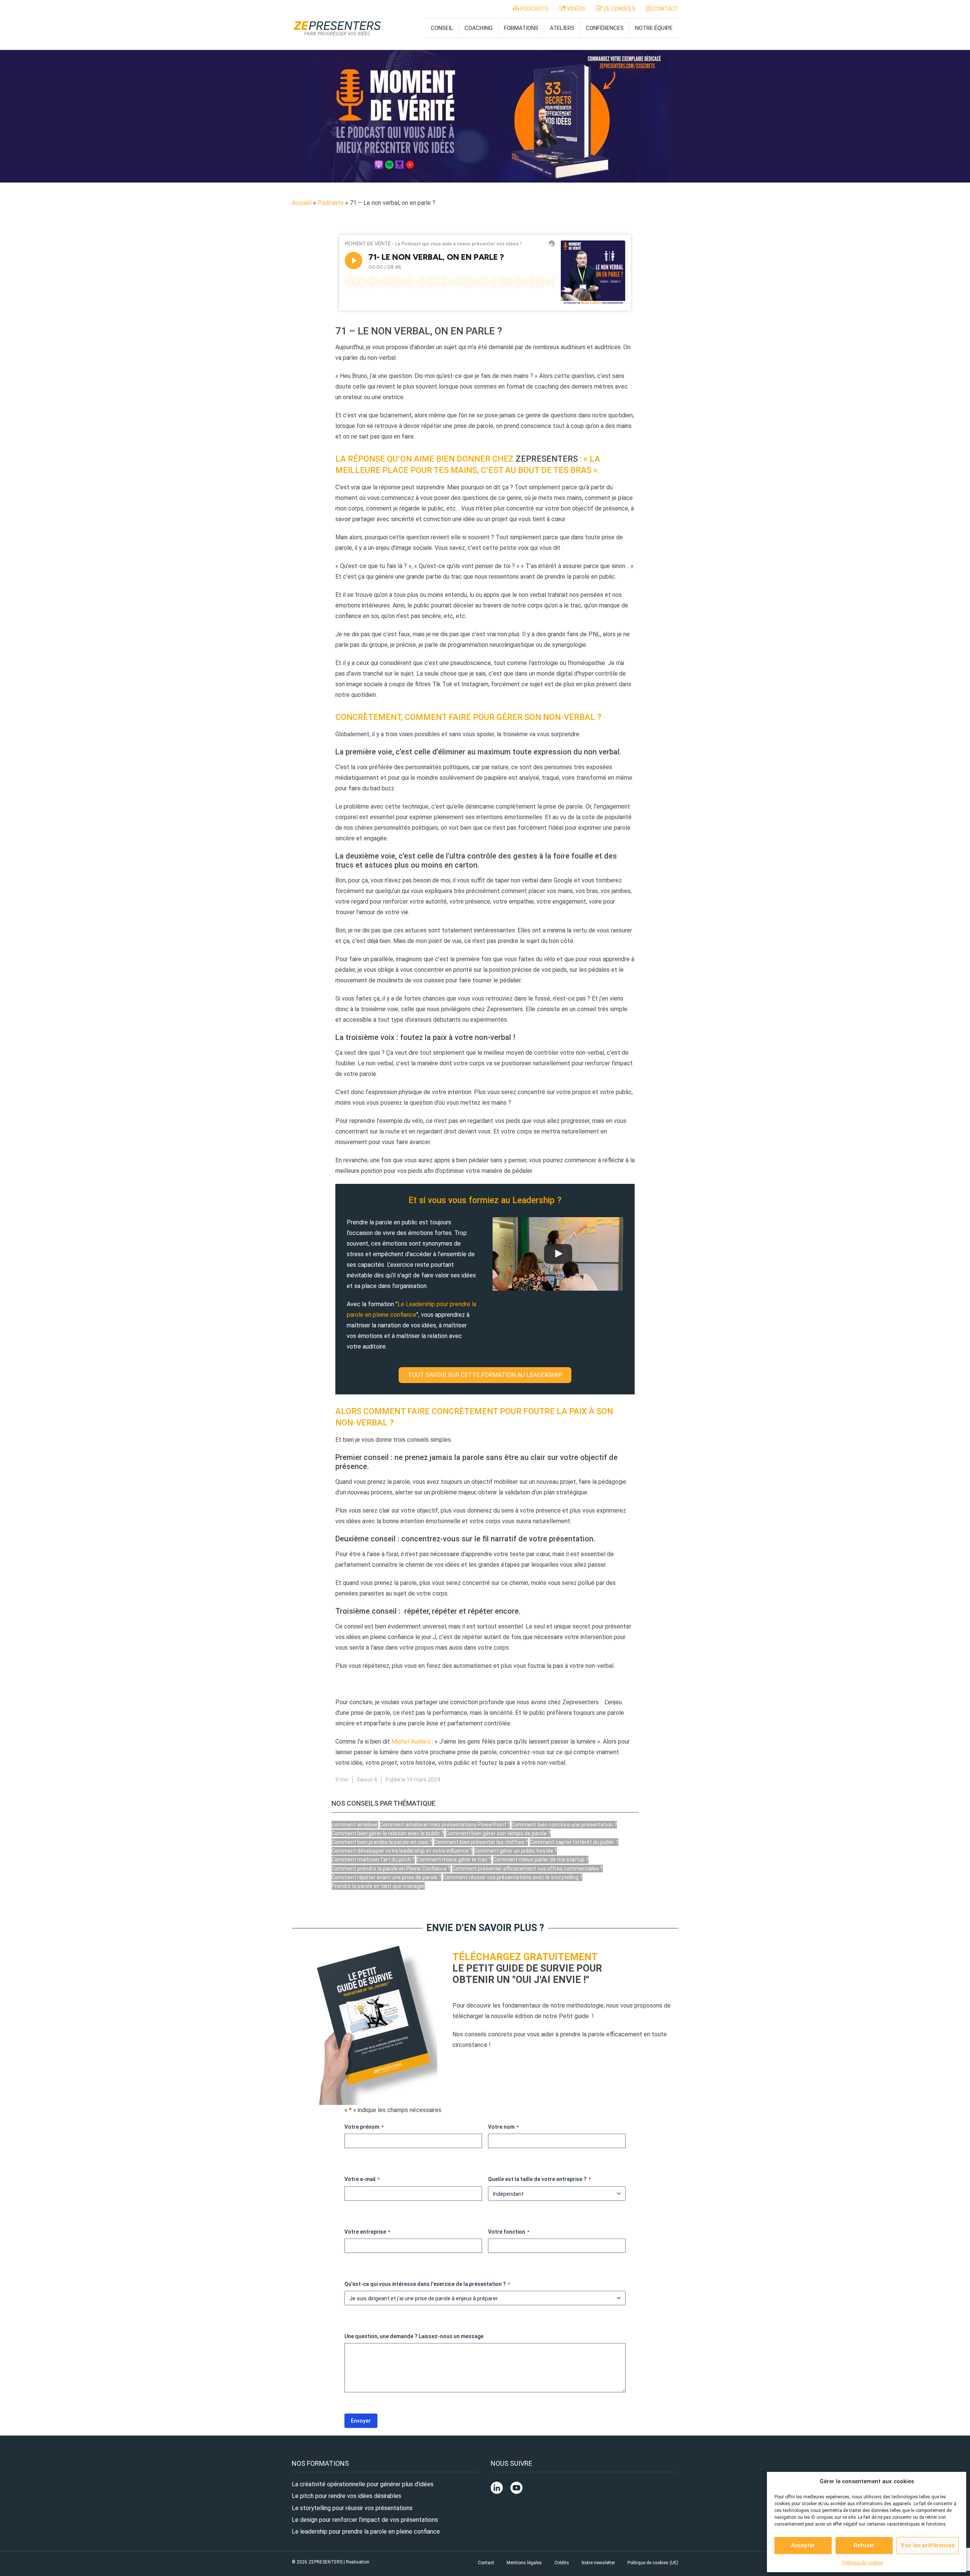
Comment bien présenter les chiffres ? (481, 1842)
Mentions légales (524, 2563)
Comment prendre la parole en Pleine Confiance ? (391, 1869)
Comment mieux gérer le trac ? (454, 1859)
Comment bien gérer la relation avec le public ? (388, 1833)
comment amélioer (355, 1825)
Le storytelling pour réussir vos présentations (352, 2508)
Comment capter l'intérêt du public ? (574, 1842)
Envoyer (361, 2421)
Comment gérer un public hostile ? (516, 1851)
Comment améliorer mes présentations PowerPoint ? (445, 1825)
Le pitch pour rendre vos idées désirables (347, 2496)
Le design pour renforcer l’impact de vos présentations (365, 2520)
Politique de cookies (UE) (653, 2563)
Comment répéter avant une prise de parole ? (386, 1877)
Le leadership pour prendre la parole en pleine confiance (366, 2532)
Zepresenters (547, 459)
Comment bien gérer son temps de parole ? (498, 1833)
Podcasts (331, 203)
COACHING (479, 28)
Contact (486, 2563)
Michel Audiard (412, 1742)
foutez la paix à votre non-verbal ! (458, 1037)
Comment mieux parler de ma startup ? (541, 1859)
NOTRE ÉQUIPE (654, 28)
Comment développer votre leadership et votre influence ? (402, 1851)
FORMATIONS (521, 28)
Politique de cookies (863, 2563)
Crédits (562, 2563)
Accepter (803, 2545)
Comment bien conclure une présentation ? (564, 1825)
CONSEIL (442, 28)
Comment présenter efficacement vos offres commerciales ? (527, 1869)
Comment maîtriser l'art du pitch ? (373, 1859)
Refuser (864, 2545)
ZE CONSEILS (619, 9)
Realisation (358, 2562)
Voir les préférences (928, 2545)
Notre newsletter (598, 2563)
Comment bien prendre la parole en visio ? (382, 1842)
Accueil (302, 203)
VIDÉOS (576, 9)
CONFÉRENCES (605, 28)
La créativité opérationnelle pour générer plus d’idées (363, 2484)
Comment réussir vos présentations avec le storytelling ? (513, 1877)
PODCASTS (534, 9)
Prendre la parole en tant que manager (378, 1886)
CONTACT (665, 9)
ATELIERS (562, 28)
